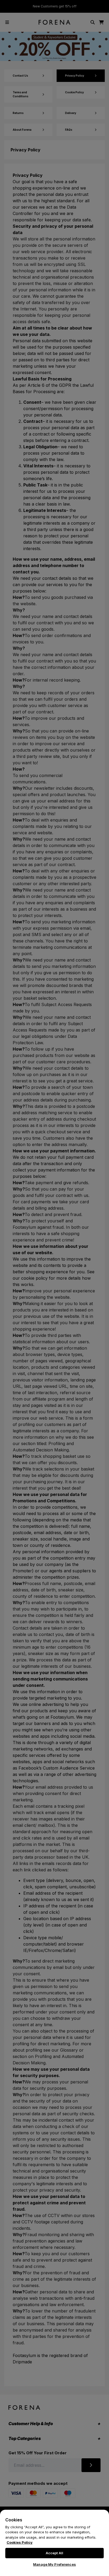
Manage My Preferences (54, 2564)
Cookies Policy (20, 2542)
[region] (54, 2543)
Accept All (54, 2553)
